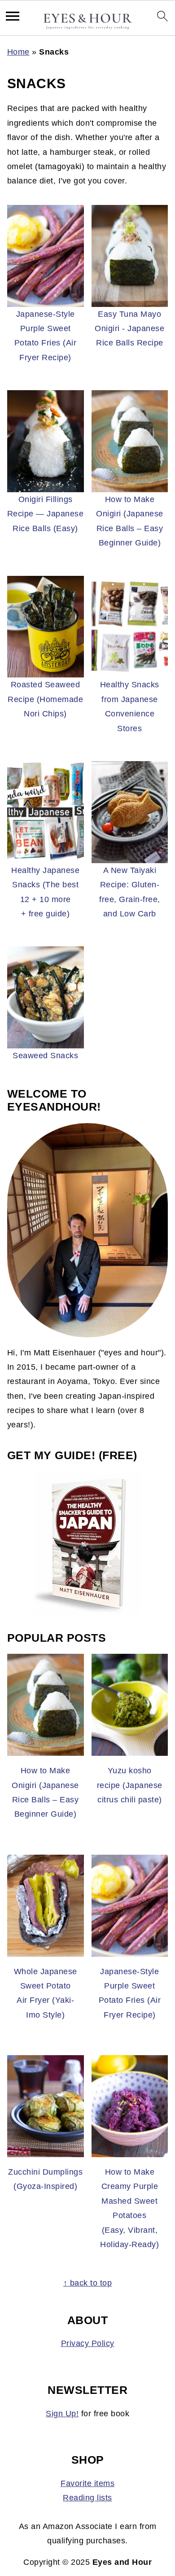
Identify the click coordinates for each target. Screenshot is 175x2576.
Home (18, 52)
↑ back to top (88, 2283)
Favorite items (87, 2483)
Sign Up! (62, 2414)
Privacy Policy (88, 2343)
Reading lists (87, 2498)
